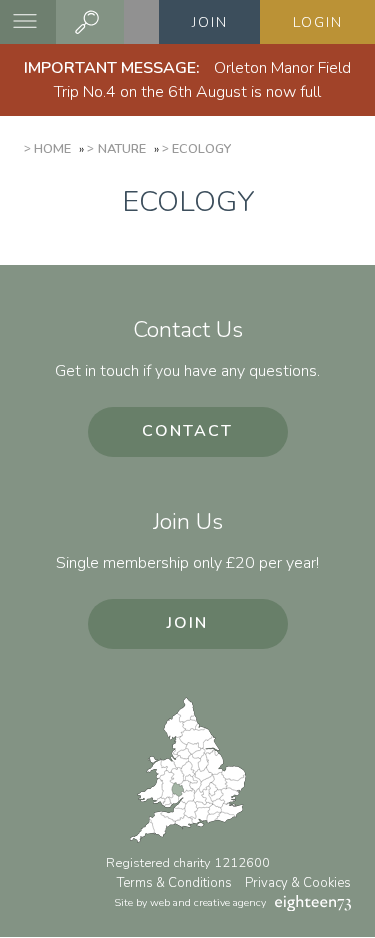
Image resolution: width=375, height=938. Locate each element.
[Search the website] (90, 22)
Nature (121, 149)
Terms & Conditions (174, 883)
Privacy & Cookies (298, 883)
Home (52, 149)
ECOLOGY (201, 149)
